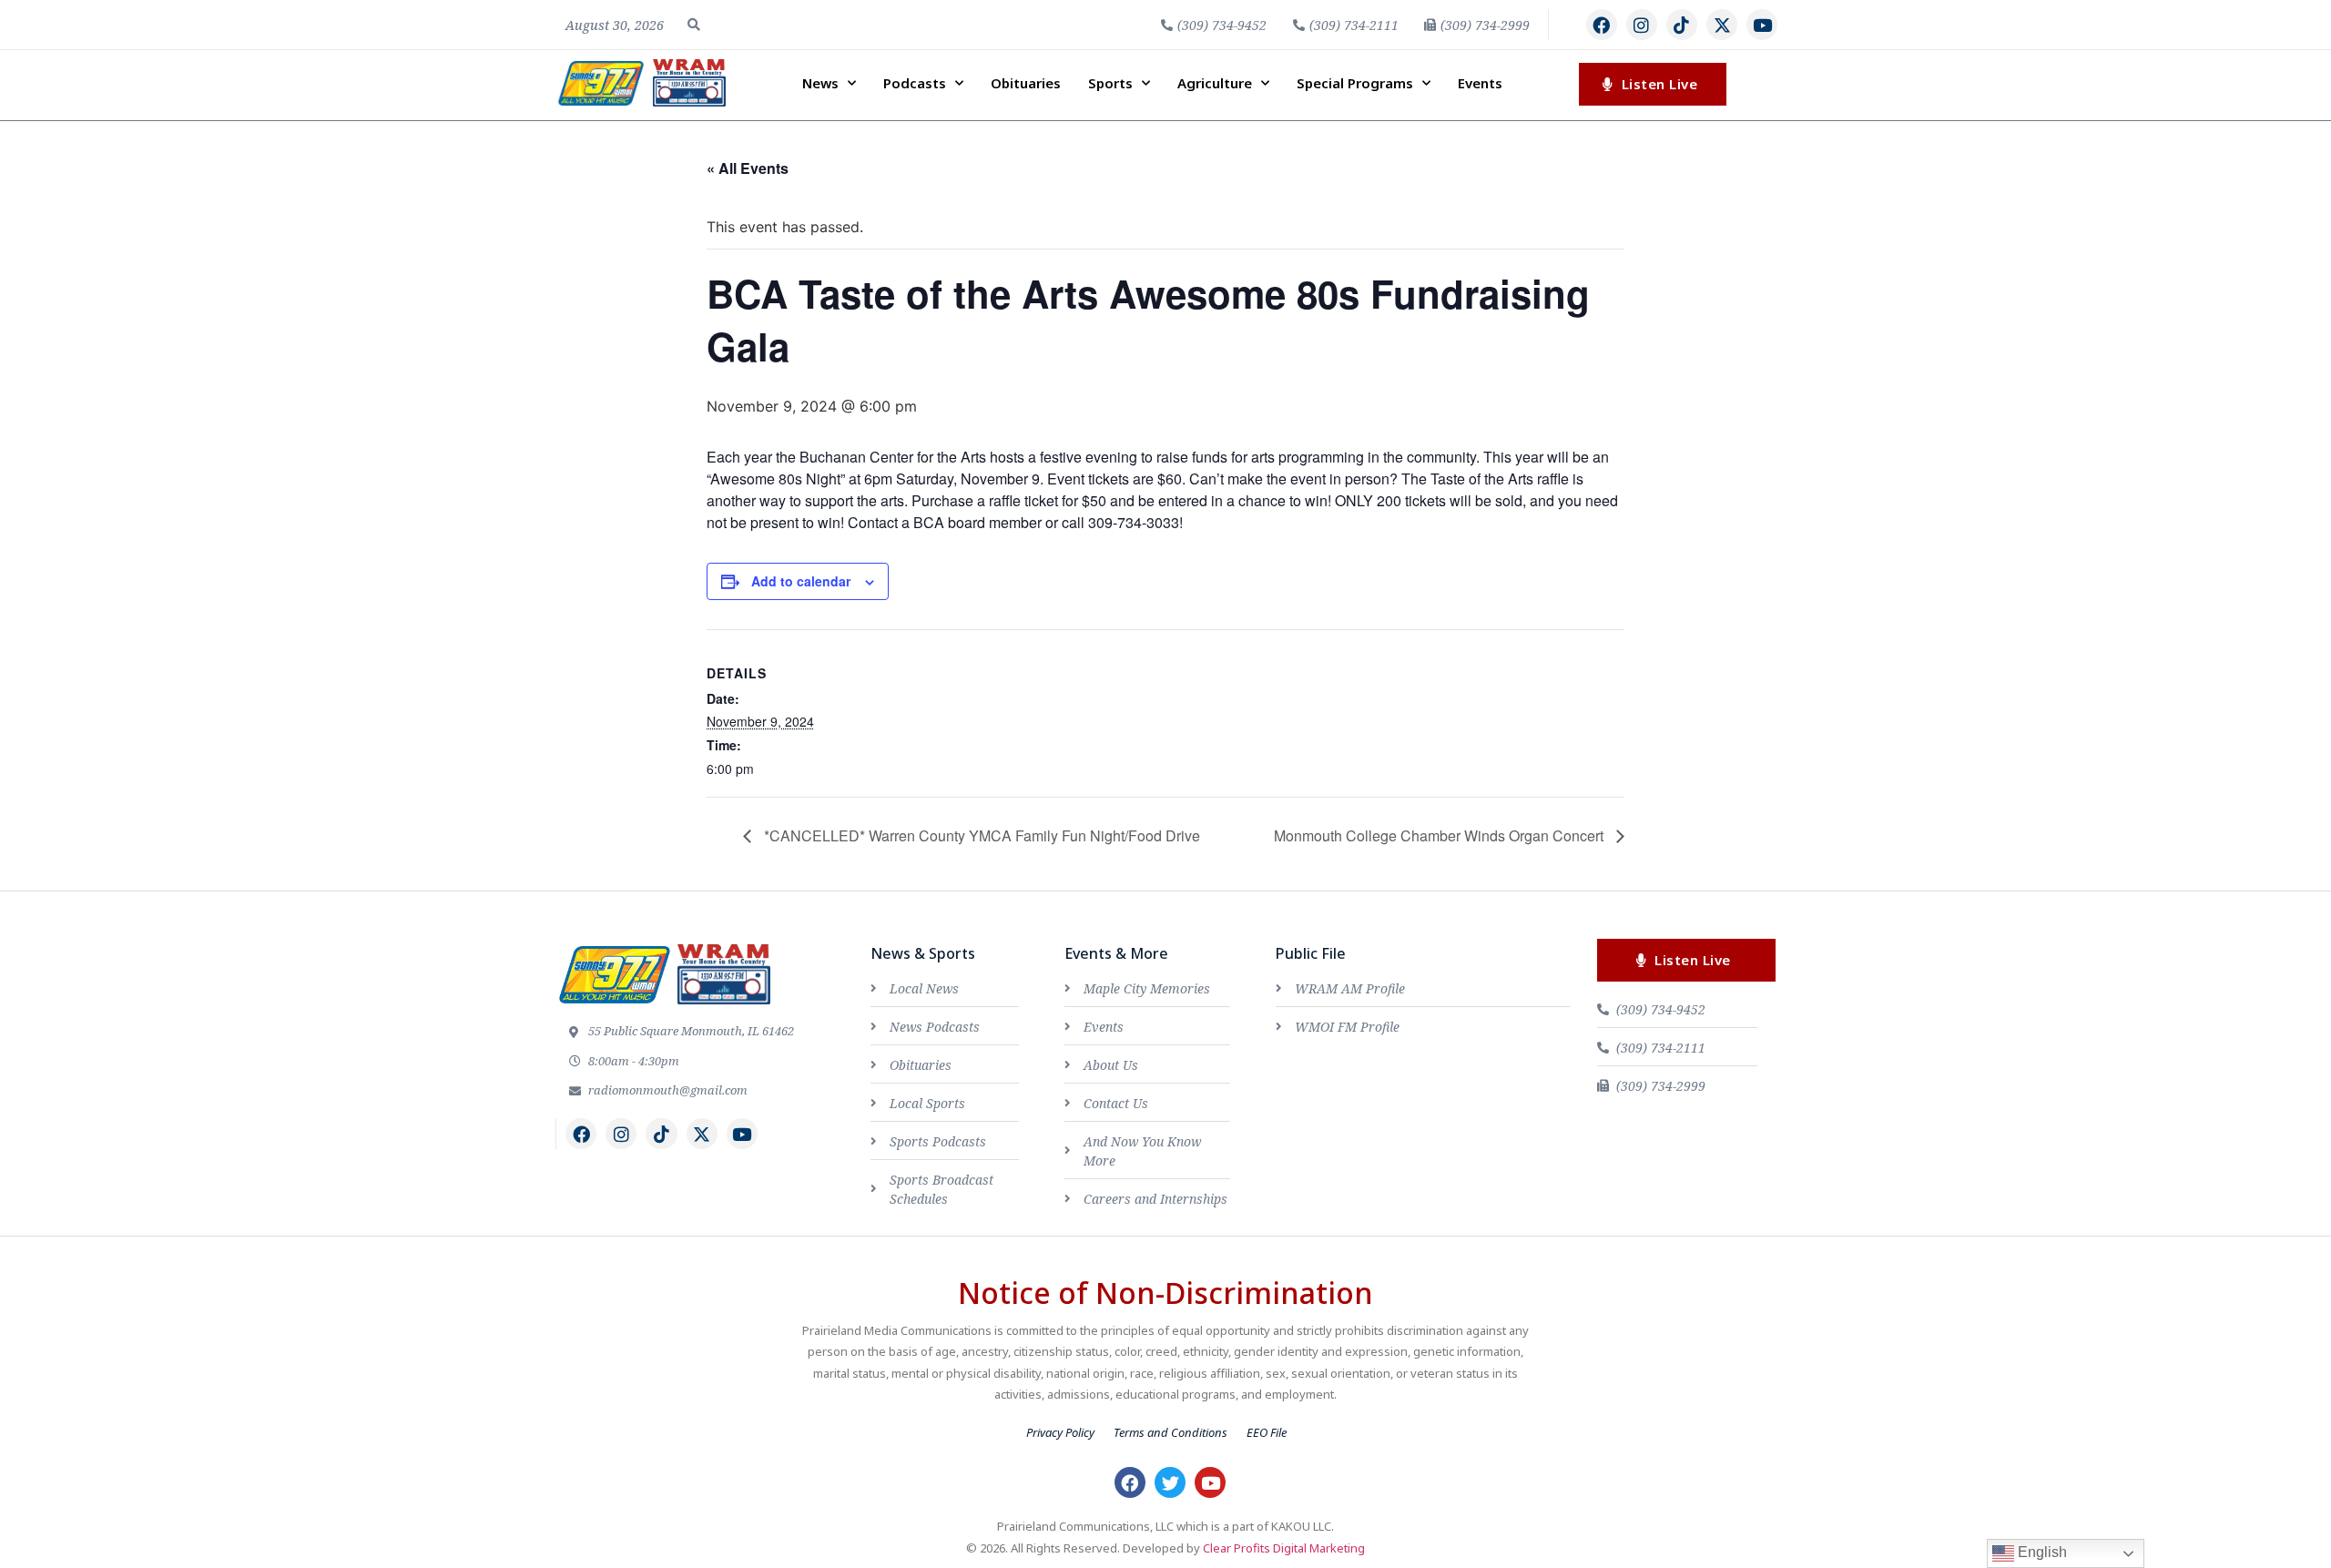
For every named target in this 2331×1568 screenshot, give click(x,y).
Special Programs (1355, 83)
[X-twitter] (1722, 25)
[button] (694, 25)
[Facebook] (1602, 25)
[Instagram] (1642, 25)
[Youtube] (1762, 25)
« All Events (748, 168)
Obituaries (1026, 83)
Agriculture (1215, 83)
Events (1480, 83)
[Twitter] (1170, 1482)
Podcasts (915, 83)
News (820, 83)
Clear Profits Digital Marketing (1284, 1548)
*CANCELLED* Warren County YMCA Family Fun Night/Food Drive (980, 835)
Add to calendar (801, 581)
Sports (1110, 83)
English (2041, 1552)
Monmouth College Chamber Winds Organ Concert (1440, 835)
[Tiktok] (1682, 25)
